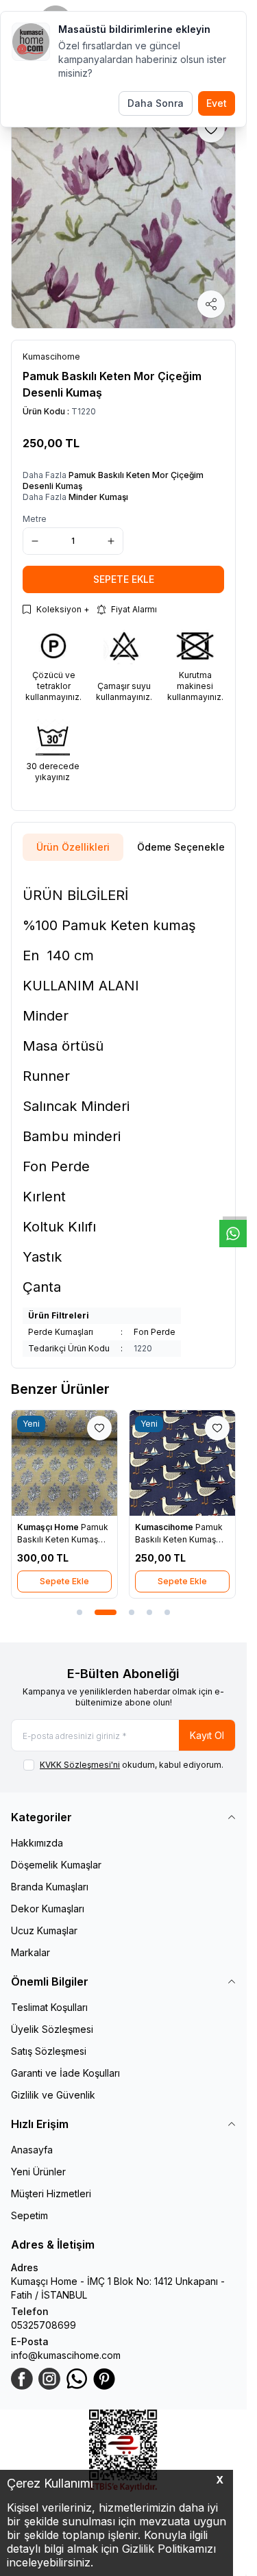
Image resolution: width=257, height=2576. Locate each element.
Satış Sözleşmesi (49, 2051)
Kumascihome (165, 1527)
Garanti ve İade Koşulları (65, 2073)
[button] (79, 1612)
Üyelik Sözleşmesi (52, 2029)
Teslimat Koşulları (49, 2007)
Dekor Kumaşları (48, 1909)
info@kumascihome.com (66, 2355)
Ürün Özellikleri (73, 847)
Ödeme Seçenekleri (184, 847)
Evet (217, 103)
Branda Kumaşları (50, 1887)
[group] (123, 216)
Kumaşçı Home (49, 1527)
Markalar (30, 1952)
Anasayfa (32, 2150)
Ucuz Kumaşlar (44, 1930)
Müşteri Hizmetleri (51, 2193)
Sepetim (29, 2215)
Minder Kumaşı (98, 497)
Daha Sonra (156, 103)
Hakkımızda (37, 1843)
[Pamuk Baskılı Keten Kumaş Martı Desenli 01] (182, 1463)
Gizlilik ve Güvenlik (53, 2095)
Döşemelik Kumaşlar (56, 1865)
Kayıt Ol (207, 1735)
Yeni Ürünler (38, 2172)
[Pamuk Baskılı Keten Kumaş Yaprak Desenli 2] (64, 1463)
